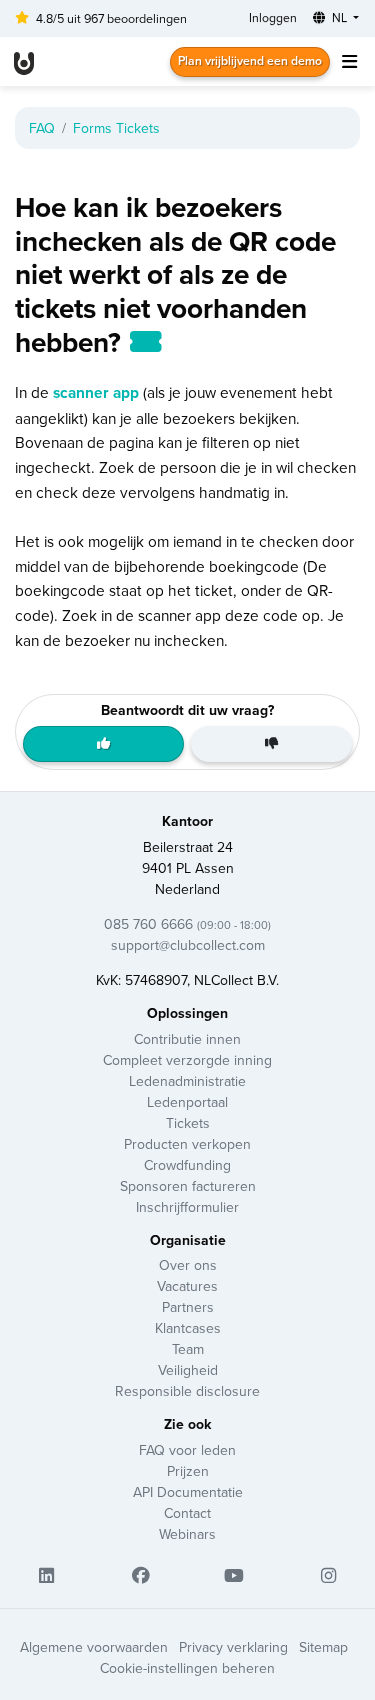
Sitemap (323, 1647)
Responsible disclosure (187, 1391)
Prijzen (188, 1471)
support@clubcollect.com (188, 945)
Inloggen (273, 17)
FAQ (42, 128)
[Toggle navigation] (349, 61)
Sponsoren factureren (188, 1186)
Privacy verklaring (233, 1647)
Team (188, 1349)
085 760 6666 (187, 924)
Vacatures (187, 1286)
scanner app (96, 392)
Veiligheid (188, 1370)
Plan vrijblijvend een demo (250, 60)
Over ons (188, 1265)
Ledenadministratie (187, 1081)
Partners (188, 1307)
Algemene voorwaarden (94, 1647)
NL (339, 17)
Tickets (188, 1123)
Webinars (187, 1534)
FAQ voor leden (187, 1450)
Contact (187, 1513)
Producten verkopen (187, 1144)
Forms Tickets (116, 128)
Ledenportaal (187, 1102)
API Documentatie (188, 1492)
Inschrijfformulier (187, 1207)
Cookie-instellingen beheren (187, 1668)
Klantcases (188, 1328)
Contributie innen (187, 1039)
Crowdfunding (187, 1165)
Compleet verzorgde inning (187, 1060)
